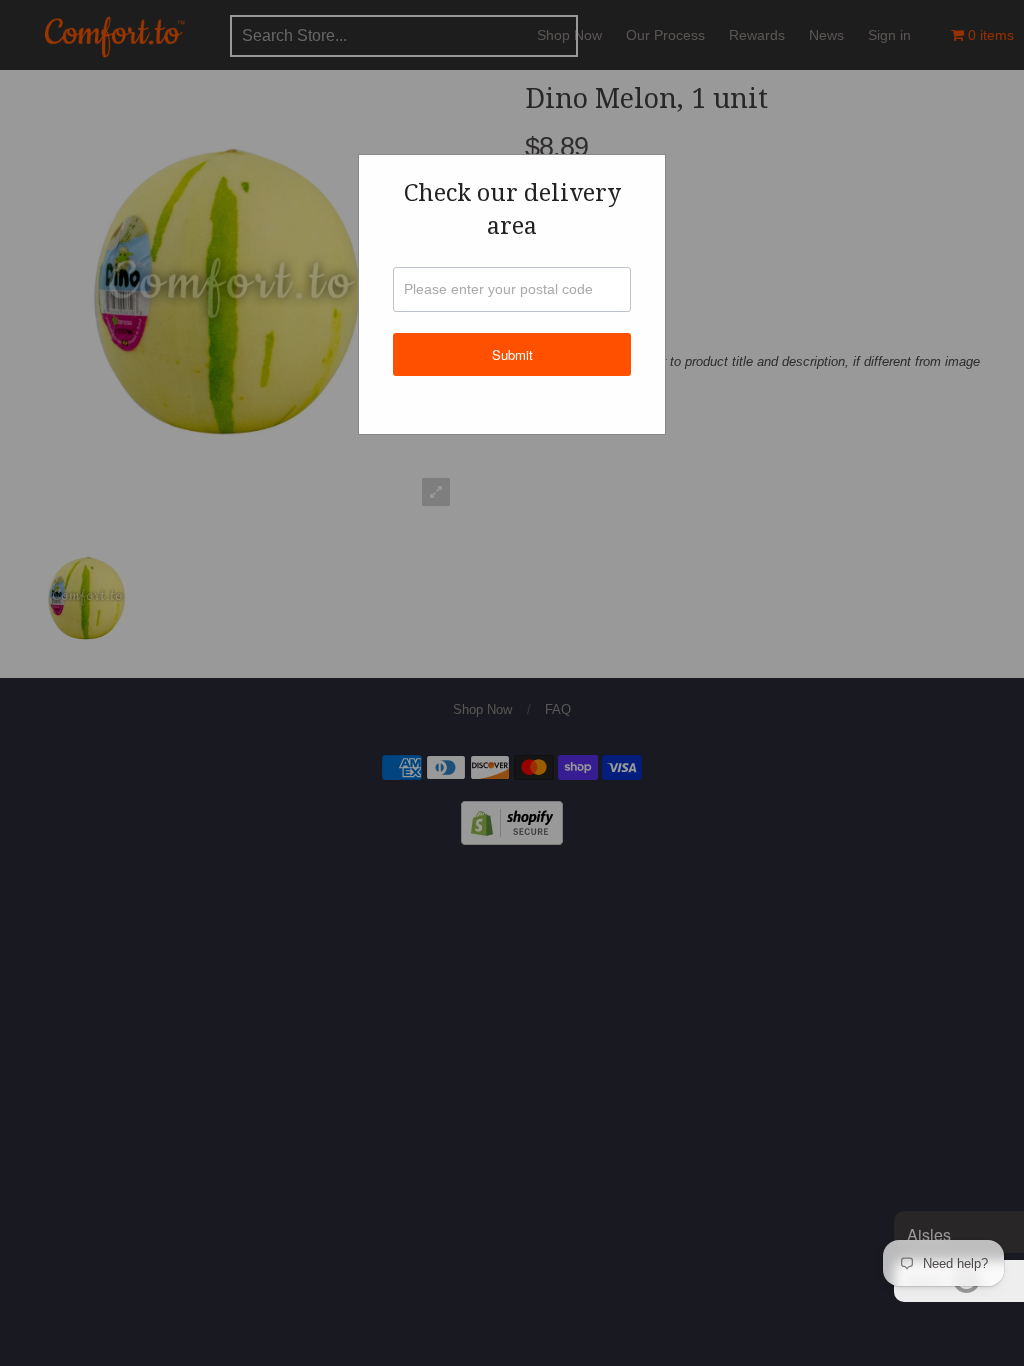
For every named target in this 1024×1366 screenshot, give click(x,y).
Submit (512, 354)
